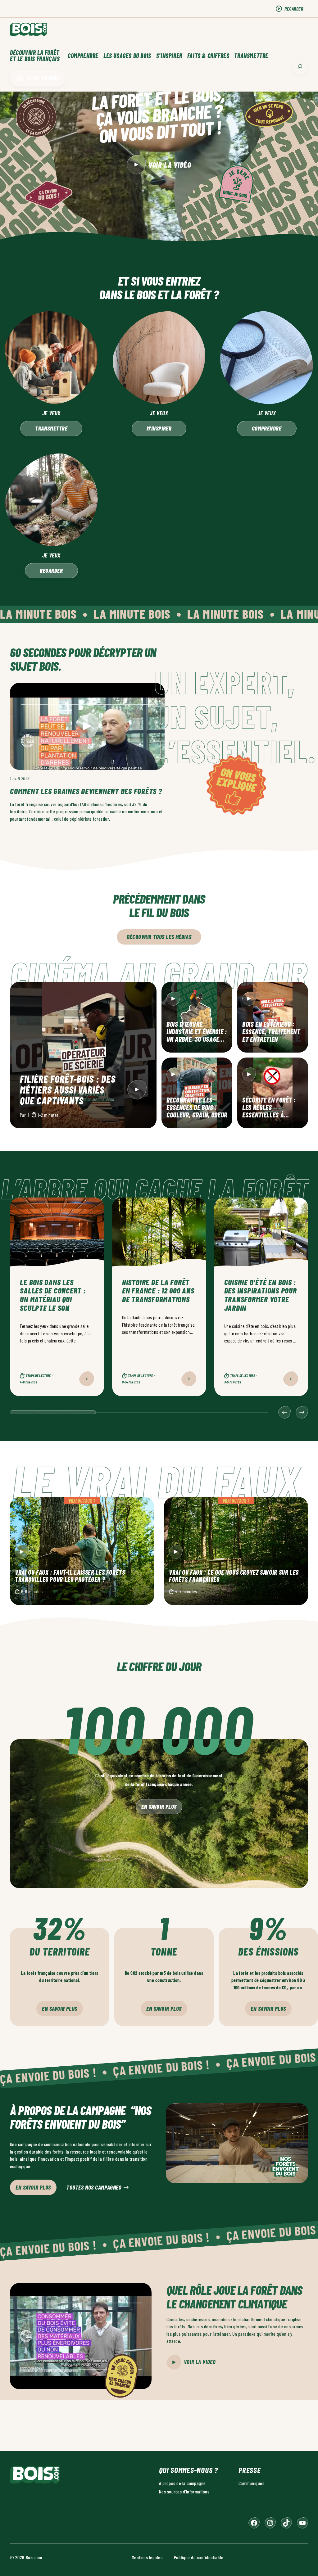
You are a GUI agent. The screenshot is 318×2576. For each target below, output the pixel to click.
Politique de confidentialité (199, 2557)
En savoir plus (159, 1806)
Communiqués (251, 2483)
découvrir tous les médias (159, 937)
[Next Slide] (302, 1412)
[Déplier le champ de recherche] (300, 66)
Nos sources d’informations (184, 2491)
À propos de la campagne (182, 2483)
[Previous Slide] (284, 1412)
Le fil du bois (43, 78)
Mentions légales (147, 2557)
